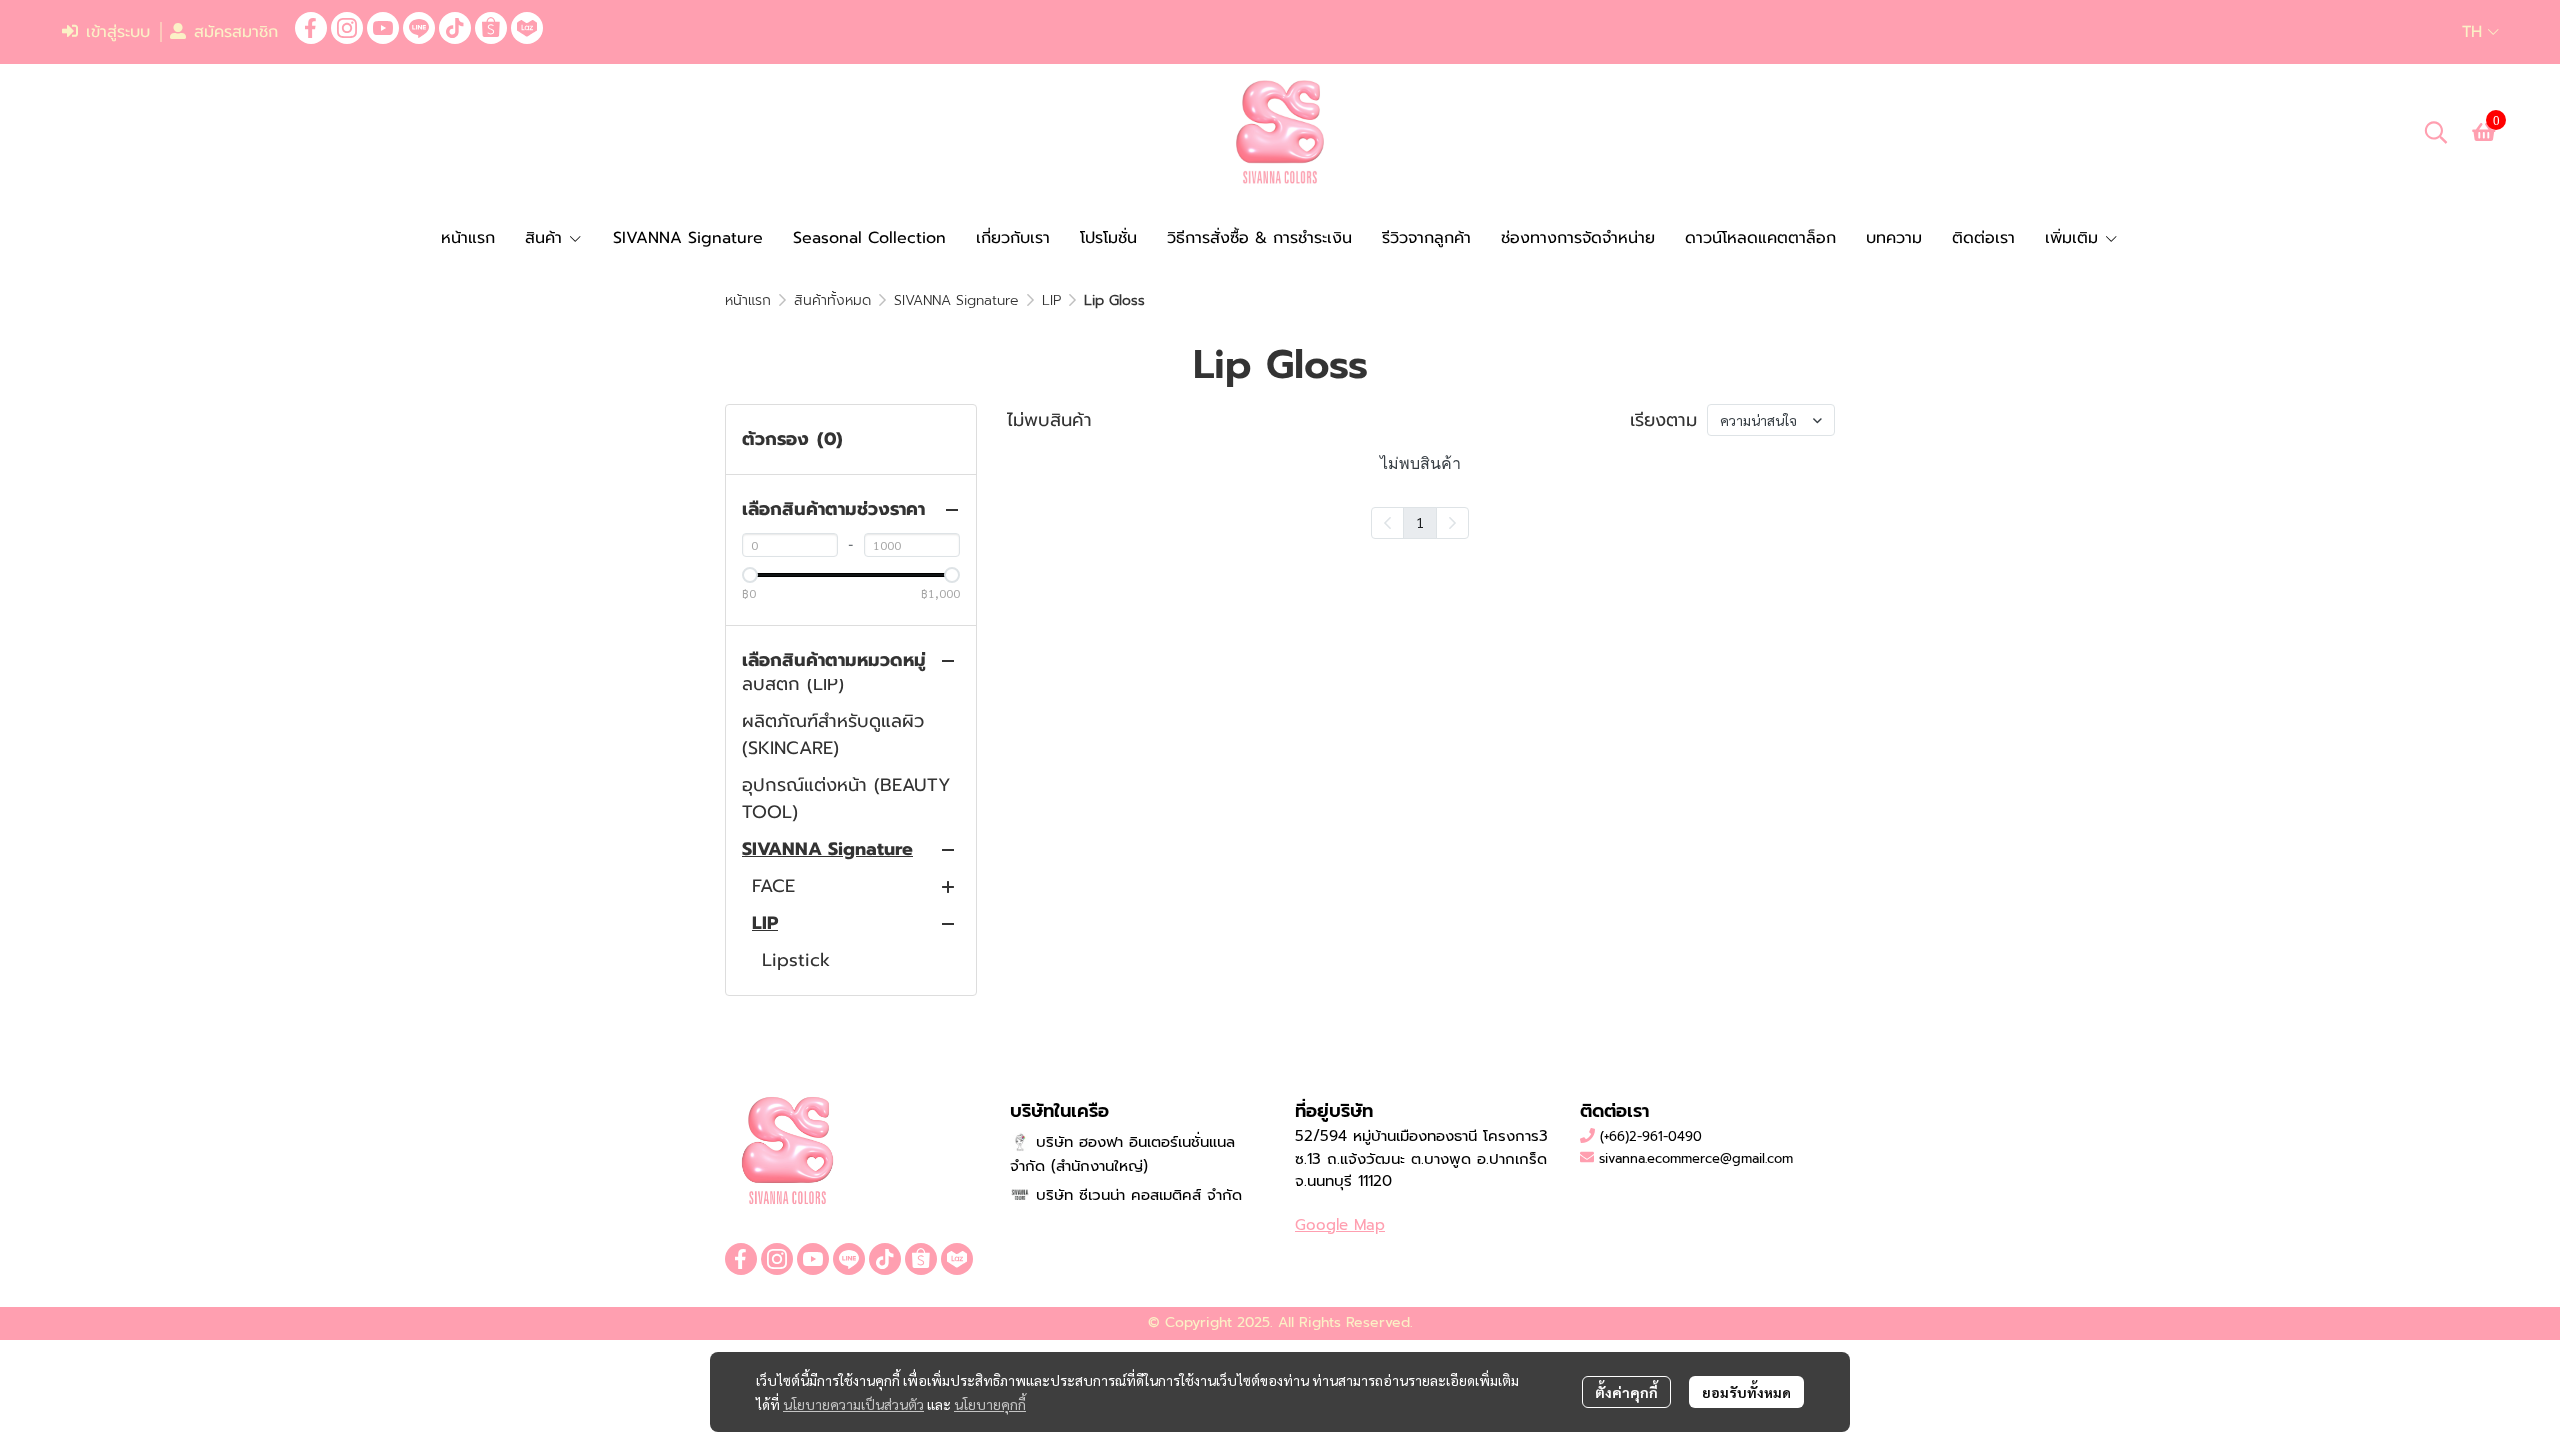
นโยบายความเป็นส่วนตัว (853, 1404)
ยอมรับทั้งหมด (1746, 1392)
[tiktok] (455, 28)
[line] (419, 28)
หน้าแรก (748, 300)
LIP (1051, 300)
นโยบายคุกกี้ (990, 1404)
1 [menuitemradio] (1420, 522)
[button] (2480, 32)
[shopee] (491, 28)
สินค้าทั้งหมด (832, 300)
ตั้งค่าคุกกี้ (1626, 1392)
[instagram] (347, 28)
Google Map (1340, 1225)
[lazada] (527, 28)
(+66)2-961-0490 (1651, 1136)
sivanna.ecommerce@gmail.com (1696, 1158)
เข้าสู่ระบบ (118, 32)
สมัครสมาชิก (236, 32)
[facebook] (311, 28)
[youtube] (383, 28)
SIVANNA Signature (956, 300)
